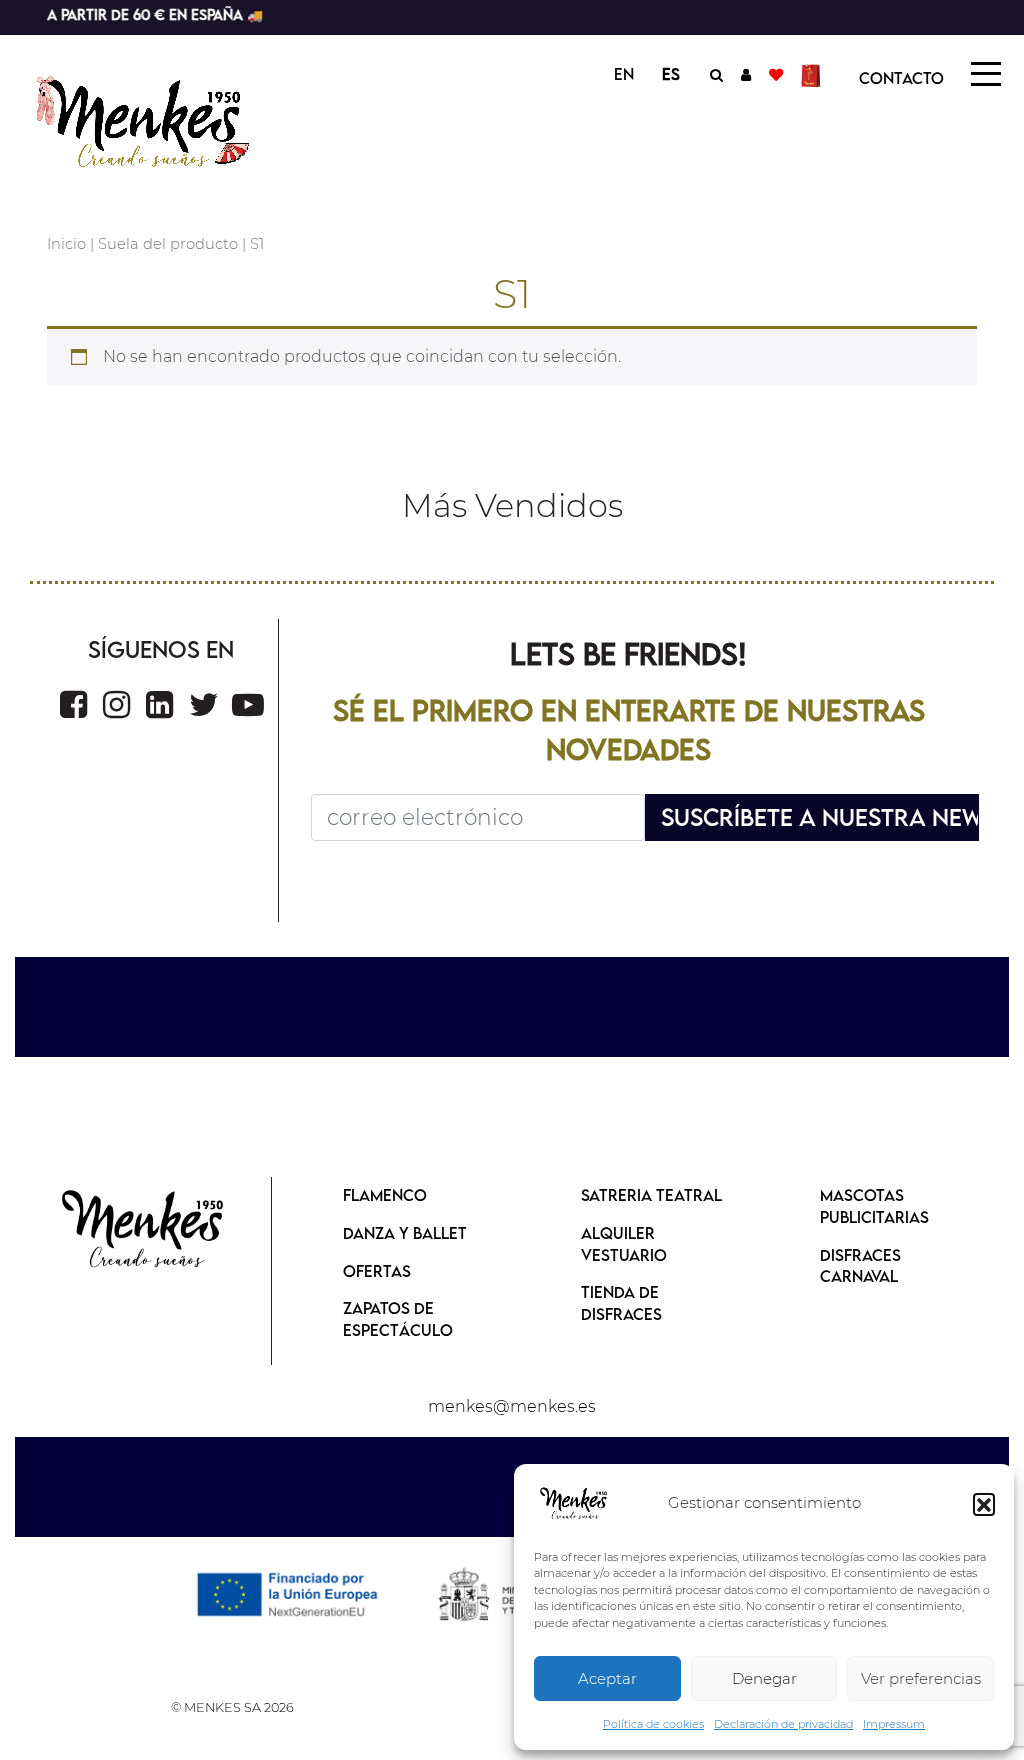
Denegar (764, 1678)
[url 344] (116, 704)
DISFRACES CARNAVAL (860, 1266)
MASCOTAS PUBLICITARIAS (874, 1206)
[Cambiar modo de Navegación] (986, 74)
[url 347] (248, 704)
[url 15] (813, 74)
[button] (984, 1504)
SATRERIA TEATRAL (651, 1195)
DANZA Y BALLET (405, 1233)
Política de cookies (653, 1724)
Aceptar (607, 1678)
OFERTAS (377, 1271)
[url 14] (776, 74)
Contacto (901, 78)
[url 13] (746, 74)
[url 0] (574, 1504)
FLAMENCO (385, 1195)
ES (671, 74)
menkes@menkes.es (512, 1406)
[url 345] (159, 704)
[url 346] (204, 704)
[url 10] (159, 119)
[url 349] (143, 1230)
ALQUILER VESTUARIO (624, 1244)
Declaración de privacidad (783, 1724)
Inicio (66, 244)
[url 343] (73, 704)
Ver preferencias (921, 1678)
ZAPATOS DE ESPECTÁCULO (398, 1319)
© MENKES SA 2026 (232, 1707)
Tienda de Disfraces (621, 1303)
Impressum (894, 1724)
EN (624, 74)
